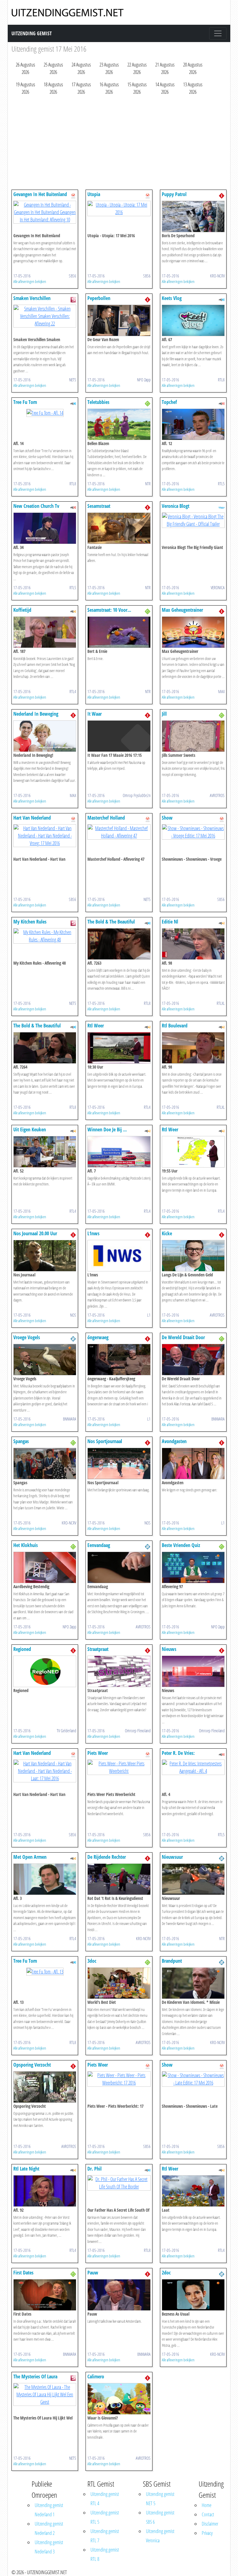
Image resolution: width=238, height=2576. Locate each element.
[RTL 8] (222, 299)
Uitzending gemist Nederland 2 (49, 2528)
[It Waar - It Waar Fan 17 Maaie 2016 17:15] (119, 735)
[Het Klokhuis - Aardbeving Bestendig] (45, 1567)
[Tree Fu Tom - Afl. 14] (45, 412)
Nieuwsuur (172, 1857)
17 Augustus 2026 (81, 88)
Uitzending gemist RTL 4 (105, 2499)
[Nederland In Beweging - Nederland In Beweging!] (45, 735)
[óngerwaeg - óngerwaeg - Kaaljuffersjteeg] (119, 1359)
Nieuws (169, 1649)
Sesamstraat (99, 506)
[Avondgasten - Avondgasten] (193, 1463)
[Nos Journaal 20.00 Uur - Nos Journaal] (45, 1255)
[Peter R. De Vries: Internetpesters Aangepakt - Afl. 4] (193, 1767)
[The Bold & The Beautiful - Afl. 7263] (119, 943)
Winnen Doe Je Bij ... (107, 1129)
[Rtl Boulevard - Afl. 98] (193, 1047)
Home (207, 2505)
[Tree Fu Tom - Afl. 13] (45, 1971)
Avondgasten (174, 1441)
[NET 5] (73, 299)
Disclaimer (210, 2524)
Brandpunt (172, 1961)
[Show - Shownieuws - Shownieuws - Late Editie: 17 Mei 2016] (193, 2078)
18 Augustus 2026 (53, 88)
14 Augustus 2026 (165, 88)
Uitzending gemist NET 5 (160, 2499)
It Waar (95, 714)
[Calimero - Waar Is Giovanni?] (119, 2398)
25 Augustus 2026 (53, 68)
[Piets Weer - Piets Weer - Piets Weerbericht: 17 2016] (119, 2078)
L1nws (93, 1233)
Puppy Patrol (174, 194)
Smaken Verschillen (32, 298)
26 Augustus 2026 (25, 68)
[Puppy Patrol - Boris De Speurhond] (193, 216)
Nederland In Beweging (36, 714)
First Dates (23, 2273)
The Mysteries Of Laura (35, 2377)
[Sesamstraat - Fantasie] (119, 528)
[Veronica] (222, 507)
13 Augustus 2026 (193, 88)
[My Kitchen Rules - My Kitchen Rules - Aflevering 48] (45, 935)
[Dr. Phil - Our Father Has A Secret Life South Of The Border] (119, 2182)
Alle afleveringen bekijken (30, 281)
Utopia (94, 194)
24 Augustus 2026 (81, 68)
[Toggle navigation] (218, 33)
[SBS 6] (73, 195)
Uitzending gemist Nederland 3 (49, 2547)
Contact (208, 2514)
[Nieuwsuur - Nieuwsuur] (193, 1879)
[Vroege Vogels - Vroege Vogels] (45, 1359)
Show (167, 818)
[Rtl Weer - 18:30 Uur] (119, 1047)
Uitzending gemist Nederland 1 (49, 2510)
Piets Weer (98, 1753)
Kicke (167, 1233)
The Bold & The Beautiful (111, 922)
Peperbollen (99, 298)
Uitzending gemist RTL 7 (105, 2536)
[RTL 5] (222, 403)
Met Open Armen (30, 1857)
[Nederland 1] (222, 195)
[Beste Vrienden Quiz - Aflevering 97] (193, 1567)
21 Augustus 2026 (165, 68)
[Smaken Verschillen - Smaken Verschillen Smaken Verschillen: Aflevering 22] (45, 315)
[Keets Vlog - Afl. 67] (193, 320)
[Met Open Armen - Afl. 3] (45, 1879)
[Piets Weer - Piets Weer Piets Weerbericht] (119, 1767)
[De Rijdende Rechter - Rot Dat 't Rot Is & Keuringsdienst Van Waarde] (119, 1879)
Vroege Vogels (27, 1337)
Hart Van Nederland (32, 818)
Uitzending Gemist (32, 33)
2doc (166, 2273)
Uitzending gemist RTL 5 (105, 2517)
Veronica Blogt (176, 506)
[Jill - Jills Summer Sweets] (193, 735)
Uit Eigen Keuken (30, 1129)
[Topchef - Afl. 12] (193, 424)
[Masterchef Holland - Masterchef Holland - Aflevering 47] (119, 831)
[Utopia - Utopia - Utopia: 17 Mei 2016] (119, 208)
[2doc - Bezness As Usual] (193, 2294)
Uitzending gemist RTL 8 (105, 2554)
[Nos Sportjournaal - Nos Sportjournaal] (119, 1463)
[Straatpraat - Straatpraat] (119, 1671)
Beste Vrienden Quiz (181, 1545)
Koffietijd (22, 610)
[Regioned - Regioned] (45, 1671)
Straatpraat (98, 1649)
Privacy (207, 2533)
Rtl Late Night (26, 2169)
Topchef (169, 402)
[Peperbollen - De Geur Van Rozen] (119, 320)
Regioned (22, 1649)
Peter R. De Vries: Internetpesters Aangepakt (187, 1756)
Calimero (96, 2377)
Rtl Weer (96, 1026)
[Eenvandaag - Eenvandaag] (119, 1567)
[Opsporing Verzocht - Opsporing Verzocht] (45, 2086)
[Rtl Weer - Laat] (193, 2190)
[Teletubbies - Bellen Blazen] (119, 424)
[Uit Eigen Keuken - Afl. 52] (45, 1151)
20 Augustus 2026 (193, 68)
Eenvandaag (99, 1545)
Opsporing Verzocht (32, 2065)
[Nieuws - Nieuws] (193, 1671)
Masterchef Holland (106, 818)
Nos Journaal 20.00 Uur (35, 1233)
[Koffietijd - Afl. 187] (45, 632)
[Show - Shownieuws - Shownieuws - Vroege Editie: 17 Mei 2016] (193, 831)
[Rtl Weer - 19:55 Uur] (193, 1151)
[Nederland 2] (73, 1338)
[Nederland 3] (148, 403)
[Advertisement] (119, 144)
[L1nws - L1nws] (119, 1255)
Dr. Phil (95, 2169)
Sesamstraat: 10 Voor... (109, 610)
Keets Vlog (172, 298)
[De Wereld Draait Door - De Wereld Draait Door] (193, 1359)
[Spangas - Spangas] (45, 1463)
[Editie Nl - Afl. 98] (193, 943)
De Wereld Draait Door (183, 1337)
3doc (92, 1961)
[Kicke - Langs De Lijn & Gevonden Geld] (193, 1255)
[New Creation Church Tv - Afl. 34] (45, 528)
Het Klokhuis (26, 1545)
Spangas (21, 1441)
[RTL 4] (73, 611)
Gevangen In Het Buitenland (40, 194)
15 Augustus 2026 (137, 88)
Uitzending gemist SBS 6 (160, 2517)
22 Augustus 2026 (137, 68)
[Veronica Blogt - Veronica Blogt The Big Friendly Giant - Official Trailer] (193, 520)
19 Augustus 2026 (25, 88)
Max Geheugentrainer (182, 610)
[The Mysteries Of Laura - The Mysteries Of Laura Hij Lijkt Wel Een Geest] (45, 2394)
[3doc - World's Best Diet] (119, 1982)
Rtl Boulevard (175, 1026)
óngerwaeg (98, 1337)
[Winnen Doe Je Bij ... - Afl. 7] (119, 1151)
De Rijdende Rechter (107, 1857)
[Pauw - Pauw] (119, 2294)
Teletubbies (98, 402)
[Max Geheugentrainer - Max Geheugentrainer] (193, 632)
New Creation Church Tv (36, 506)
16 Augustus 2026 (109, 88)
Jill (164, 714)
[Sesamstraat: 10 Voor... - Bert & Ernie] (119, 632)
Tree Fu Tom (25, 402)
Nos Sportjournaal (105, 1441)
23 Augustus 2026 (109, 68)
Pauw (93, 2273)
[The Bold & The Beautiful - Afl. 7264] (45, 1047)
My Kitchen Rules (30, 922)
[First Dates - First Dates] (45, 2294)
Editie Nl (170, 922)
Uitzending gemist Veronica (160, 2536)
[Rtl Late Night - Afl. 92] (45, 2190)
